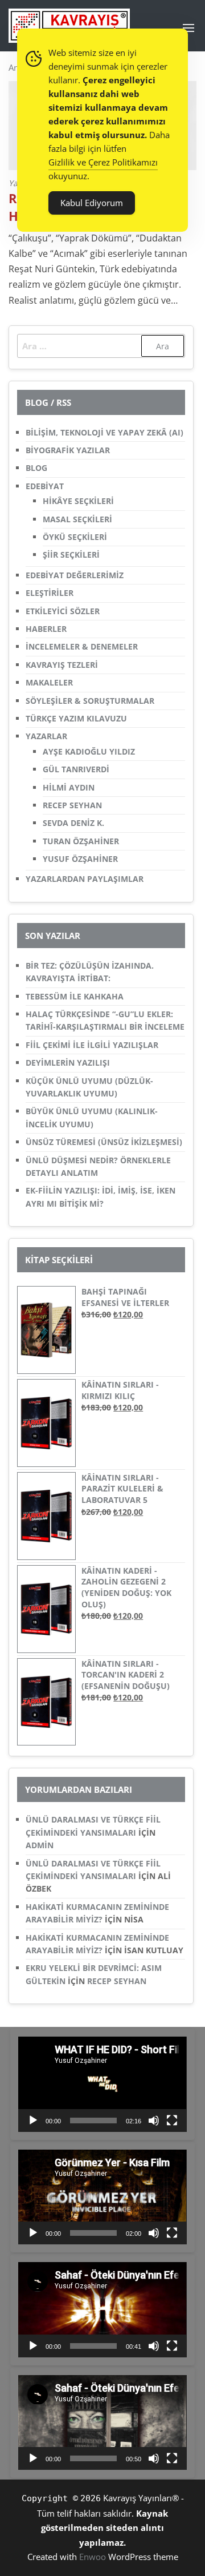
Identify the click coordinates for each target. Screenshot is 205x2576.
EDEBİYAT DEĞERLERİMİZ (75, 575)
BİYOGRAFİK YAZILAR (68, 450)
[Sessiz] (154, 2121)
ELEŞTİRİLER (50, 593)
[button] (188, 28)
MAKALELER (49, 682)
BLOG (36, 468)
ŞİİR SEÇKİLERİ (71, 555)
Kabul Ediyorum (92, 203)
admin (40, 1845)
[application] (102, 2084)
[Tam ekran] (172, 2121)
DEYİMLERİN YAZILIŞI (68, 1063)
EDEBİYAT (45, 486)
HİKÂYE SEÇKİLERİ (78, 501)
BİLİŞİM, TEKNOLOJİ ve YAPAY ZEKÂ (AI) (104, 432)
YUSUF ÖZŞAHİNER (80, 859)
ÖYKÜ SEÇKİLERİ (75, 537)
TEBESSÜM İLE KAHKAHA (75, 996)
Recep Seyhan (117, 1981)
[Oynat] (33, 2121)
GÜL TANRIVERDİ (76, 769)
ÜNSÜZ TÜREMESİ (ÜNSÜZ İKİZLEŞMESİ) (104, 1142)
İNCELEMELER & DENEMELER (82, 646)
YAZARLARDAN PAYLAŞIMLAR (85, 879)
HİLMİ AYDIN (69, 787)
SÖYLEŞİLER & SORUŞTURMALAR (90, 701)
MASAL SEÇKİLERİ (77, 519)
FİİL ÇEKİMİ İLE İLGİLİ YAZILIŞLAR (92, 1045)
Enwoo (93, 2557)
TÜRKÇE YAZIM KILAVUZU (76, 718)
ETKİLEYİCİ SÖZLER (63, 611)
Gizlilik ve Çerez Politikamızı (103, 162)
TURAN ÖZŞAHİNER (81, 841)
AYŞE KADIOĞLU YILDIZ (89, 751)
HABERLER (46, 629)
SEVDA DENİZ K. (73, 823)
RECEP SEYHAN (72, 805)
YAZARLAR (46, 736)
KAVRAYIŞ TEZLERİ (62, 665)
